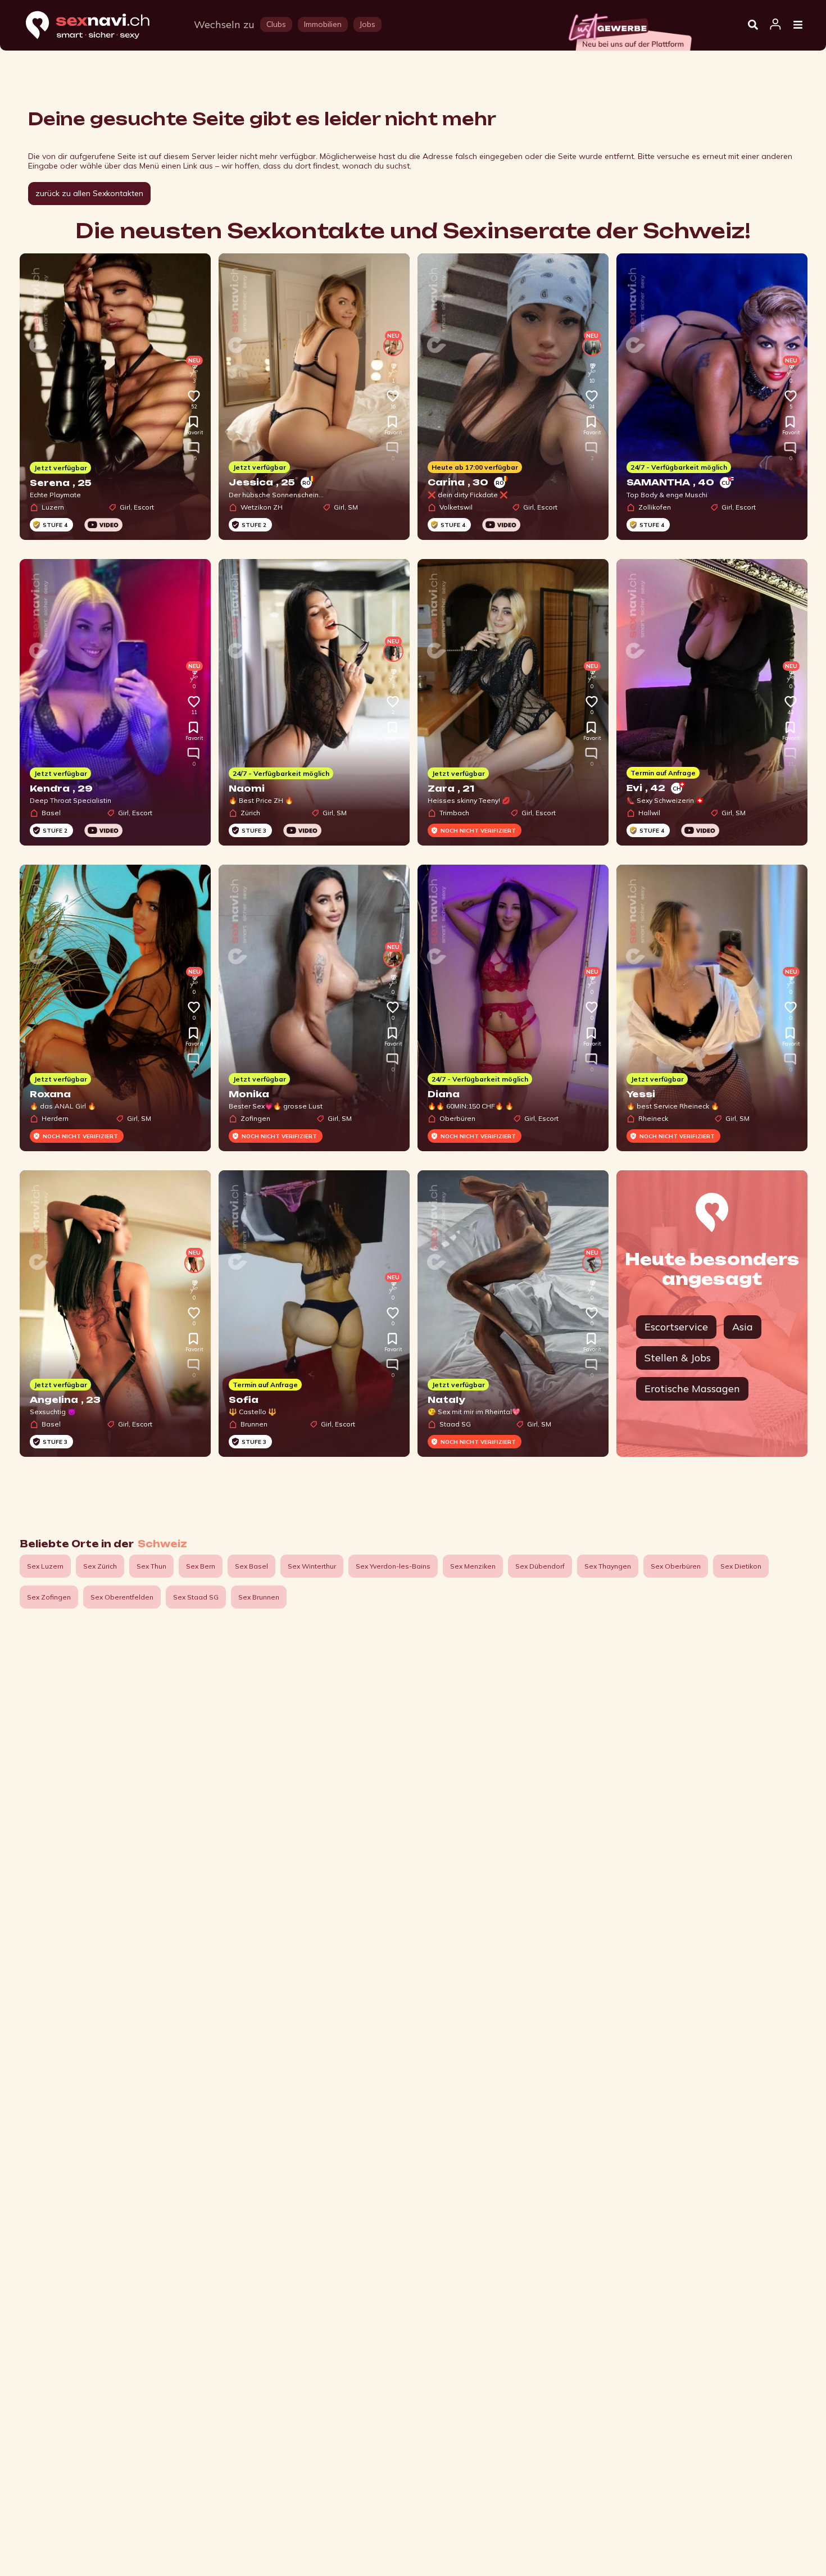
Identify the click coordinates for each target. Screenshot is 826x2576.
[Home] (98, 26)
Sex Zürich (100, 1566)
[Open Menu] (798, 25)
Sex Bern (201, 1566)
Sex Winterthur (312, 1566)
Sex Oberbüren (676, 1566)
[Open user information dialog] (775, 25)
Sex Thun (151, 1566)
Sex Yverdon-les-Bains (393, 1566)
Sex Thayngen (608, 1566)
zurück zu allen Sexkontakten (89, 193)
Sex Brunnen (259, 1597)
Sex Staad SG (196, 1597)
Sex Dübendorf (540, 1566)
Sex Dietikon (741, 1566)
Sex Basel (251, 1566)
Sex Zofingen (49, 1597)
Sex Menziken (473, 1566)
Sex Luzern (45, 1566)
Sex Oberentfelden (122, 1597)
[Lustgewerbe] (629, 29)
